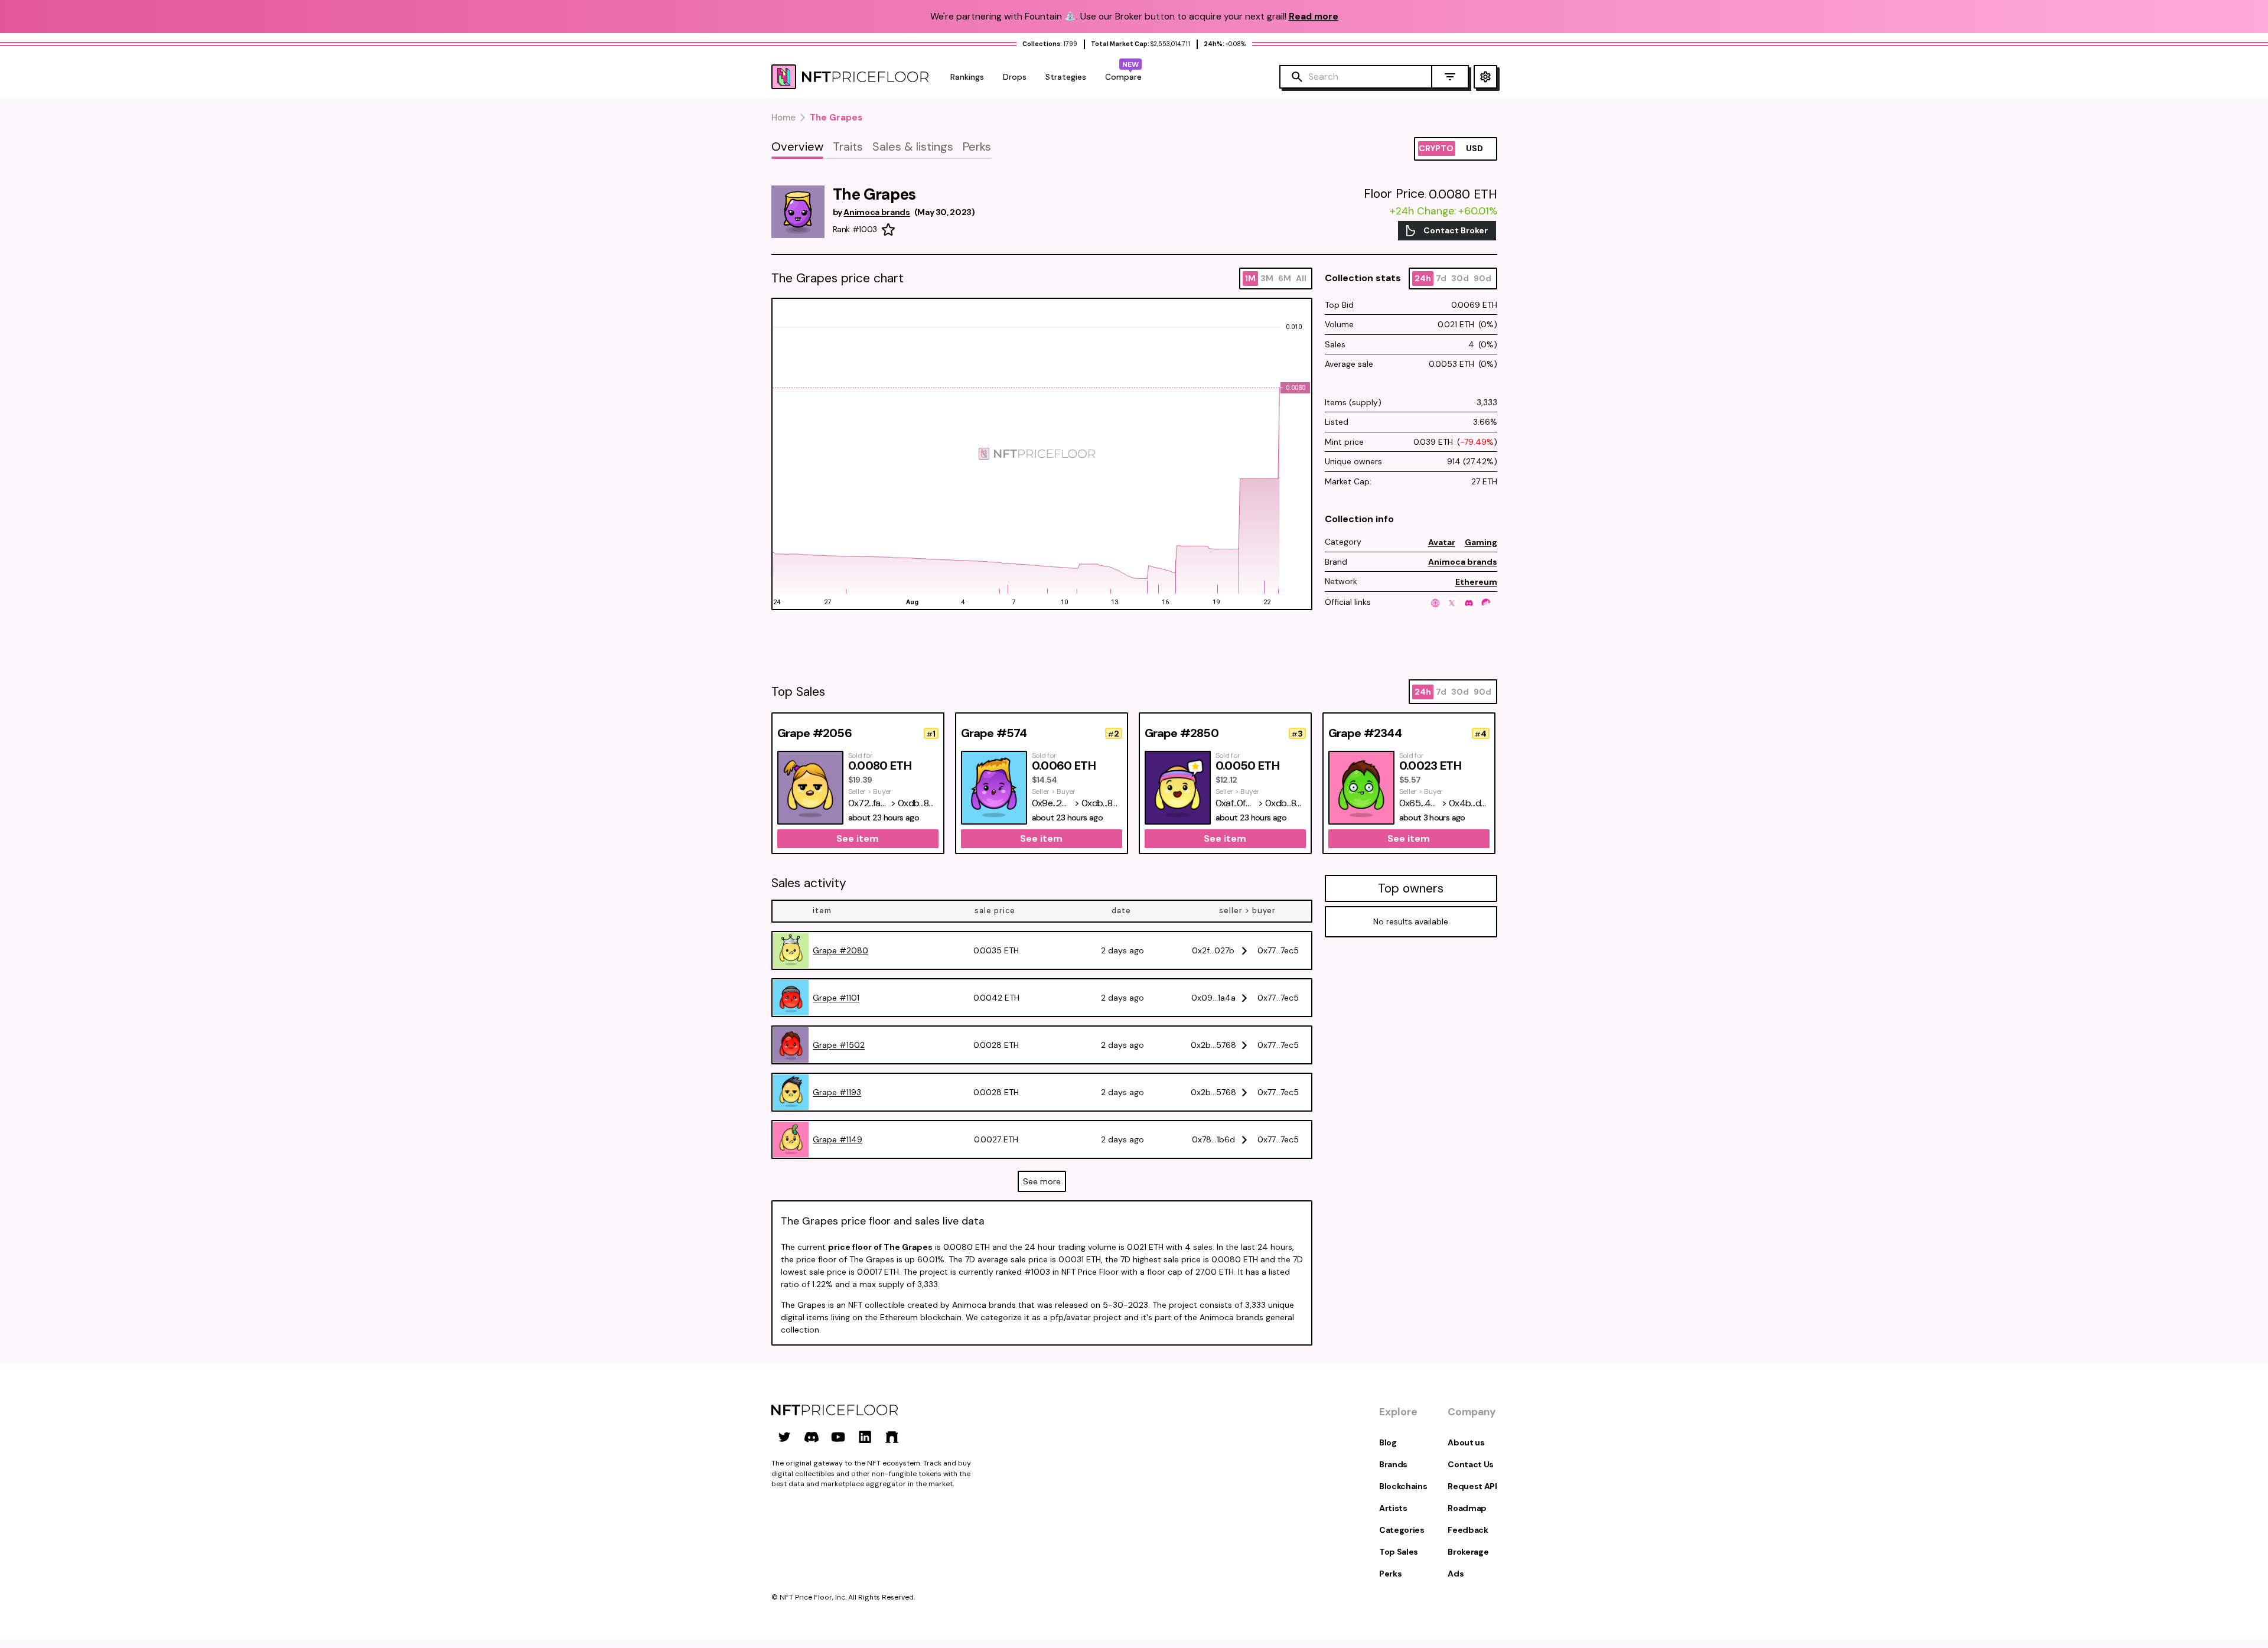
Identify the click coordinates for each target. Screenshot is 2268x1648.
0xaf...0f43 (1236, 803)
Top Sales (1399, 1552)
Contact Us (1471, 1464)
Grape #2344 (1365, 733)
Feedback (1468, 1530)
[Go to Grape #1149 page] (791, 1139)
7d (1441, 278)
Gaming (1481, 542)
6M (1285, 278)
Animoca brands (1463, 562)
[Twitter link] (784, 1437)
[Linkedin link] (865, 1437)
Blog (1388, 1442)
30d (1460, 278)
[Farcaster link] (892, 1437)
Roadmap (1467, 1508)
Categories (1402, 1530)
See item (858, 838)
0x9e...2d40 (1052, 803)
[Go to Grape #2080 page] (791, 950)
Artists (1393, 1508)
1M (1250, 278)
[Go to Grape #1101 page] (791, 998)
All (1301, 278)
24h (1423, 278)
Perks (1390, 1574)
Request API (1472, 1486)
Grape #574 (994, 733)
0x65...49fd (1420, 803)
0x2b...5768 (1213, 1045)
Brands (1393, 1464)
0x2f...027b (1213, 950)
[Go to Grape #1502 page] (791, 1045)
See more (1042, 1181)
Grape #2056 (814, 733)
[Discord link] (812, 1437)
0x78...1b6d (1213, 1139)
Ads (1456, 1574)
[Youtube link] (838, 1437)
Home (783, 118)
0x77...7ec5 (1278, 950)
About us (1466, 1442)
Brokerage (1468, 1552)
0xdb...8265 (918, 803)
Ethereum (1476, 582)
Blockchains (1403, 1486)
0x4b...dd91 (1469, 803)
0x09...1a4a (1213, 998)
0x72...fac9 (869, 803)
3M (1267, 278)
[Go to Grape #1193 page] (791, 1092)
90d (1482, 278)
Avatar (1442, 542)
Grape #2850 (1182, 733)
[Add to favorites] (888, 230)
